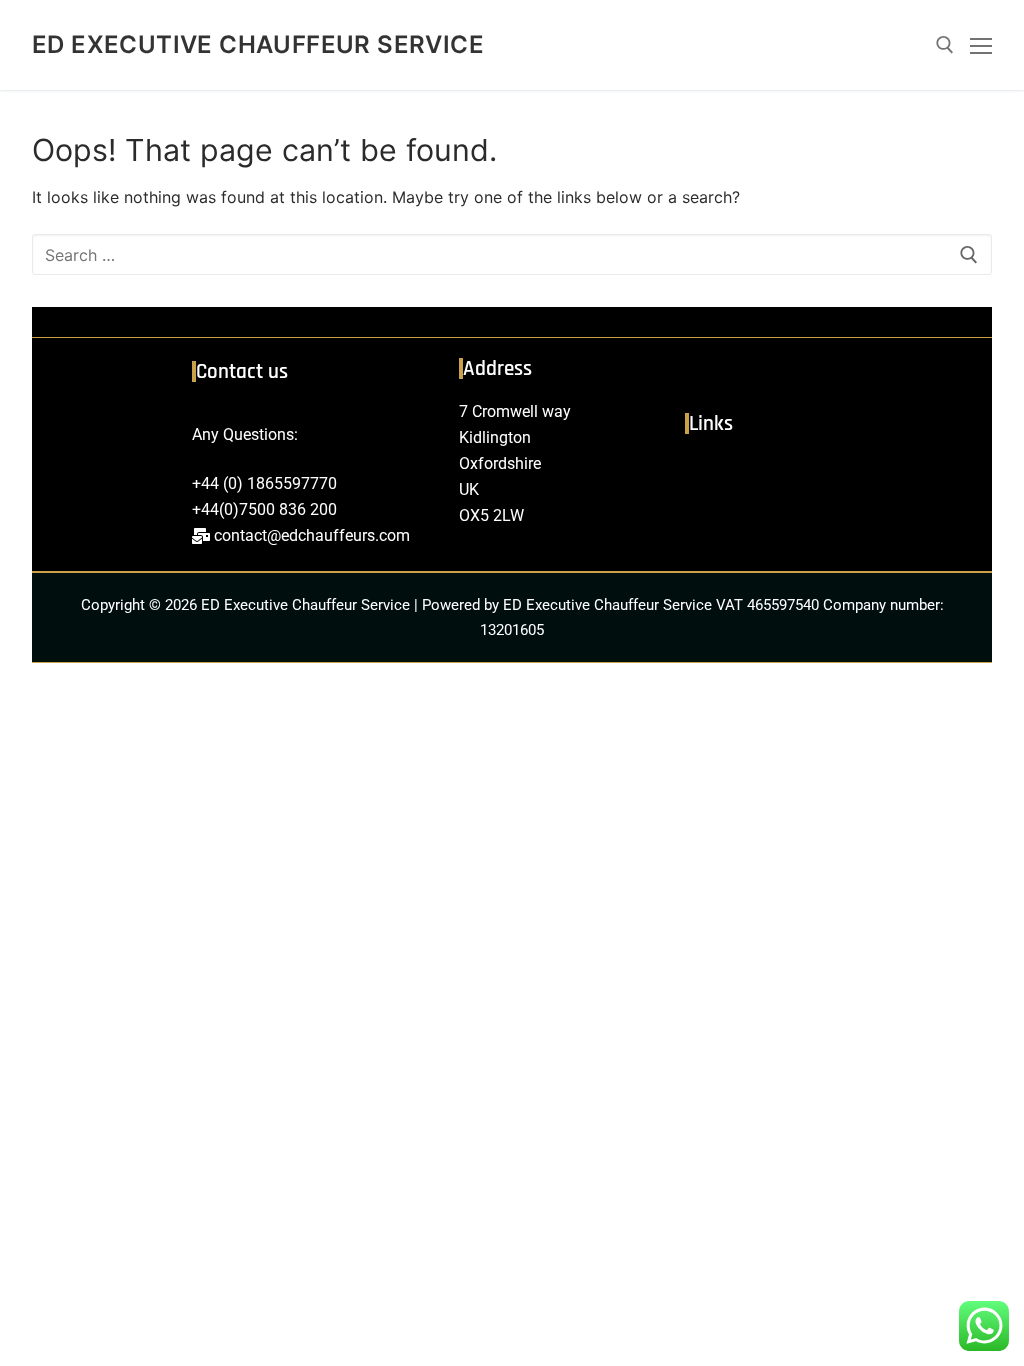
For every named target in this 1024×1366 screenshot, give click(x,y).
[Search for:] (512, 255)
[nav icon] (981, 45)
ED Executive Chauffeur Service (258, 44)
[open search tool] (945, 45)
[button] (828, 475)
